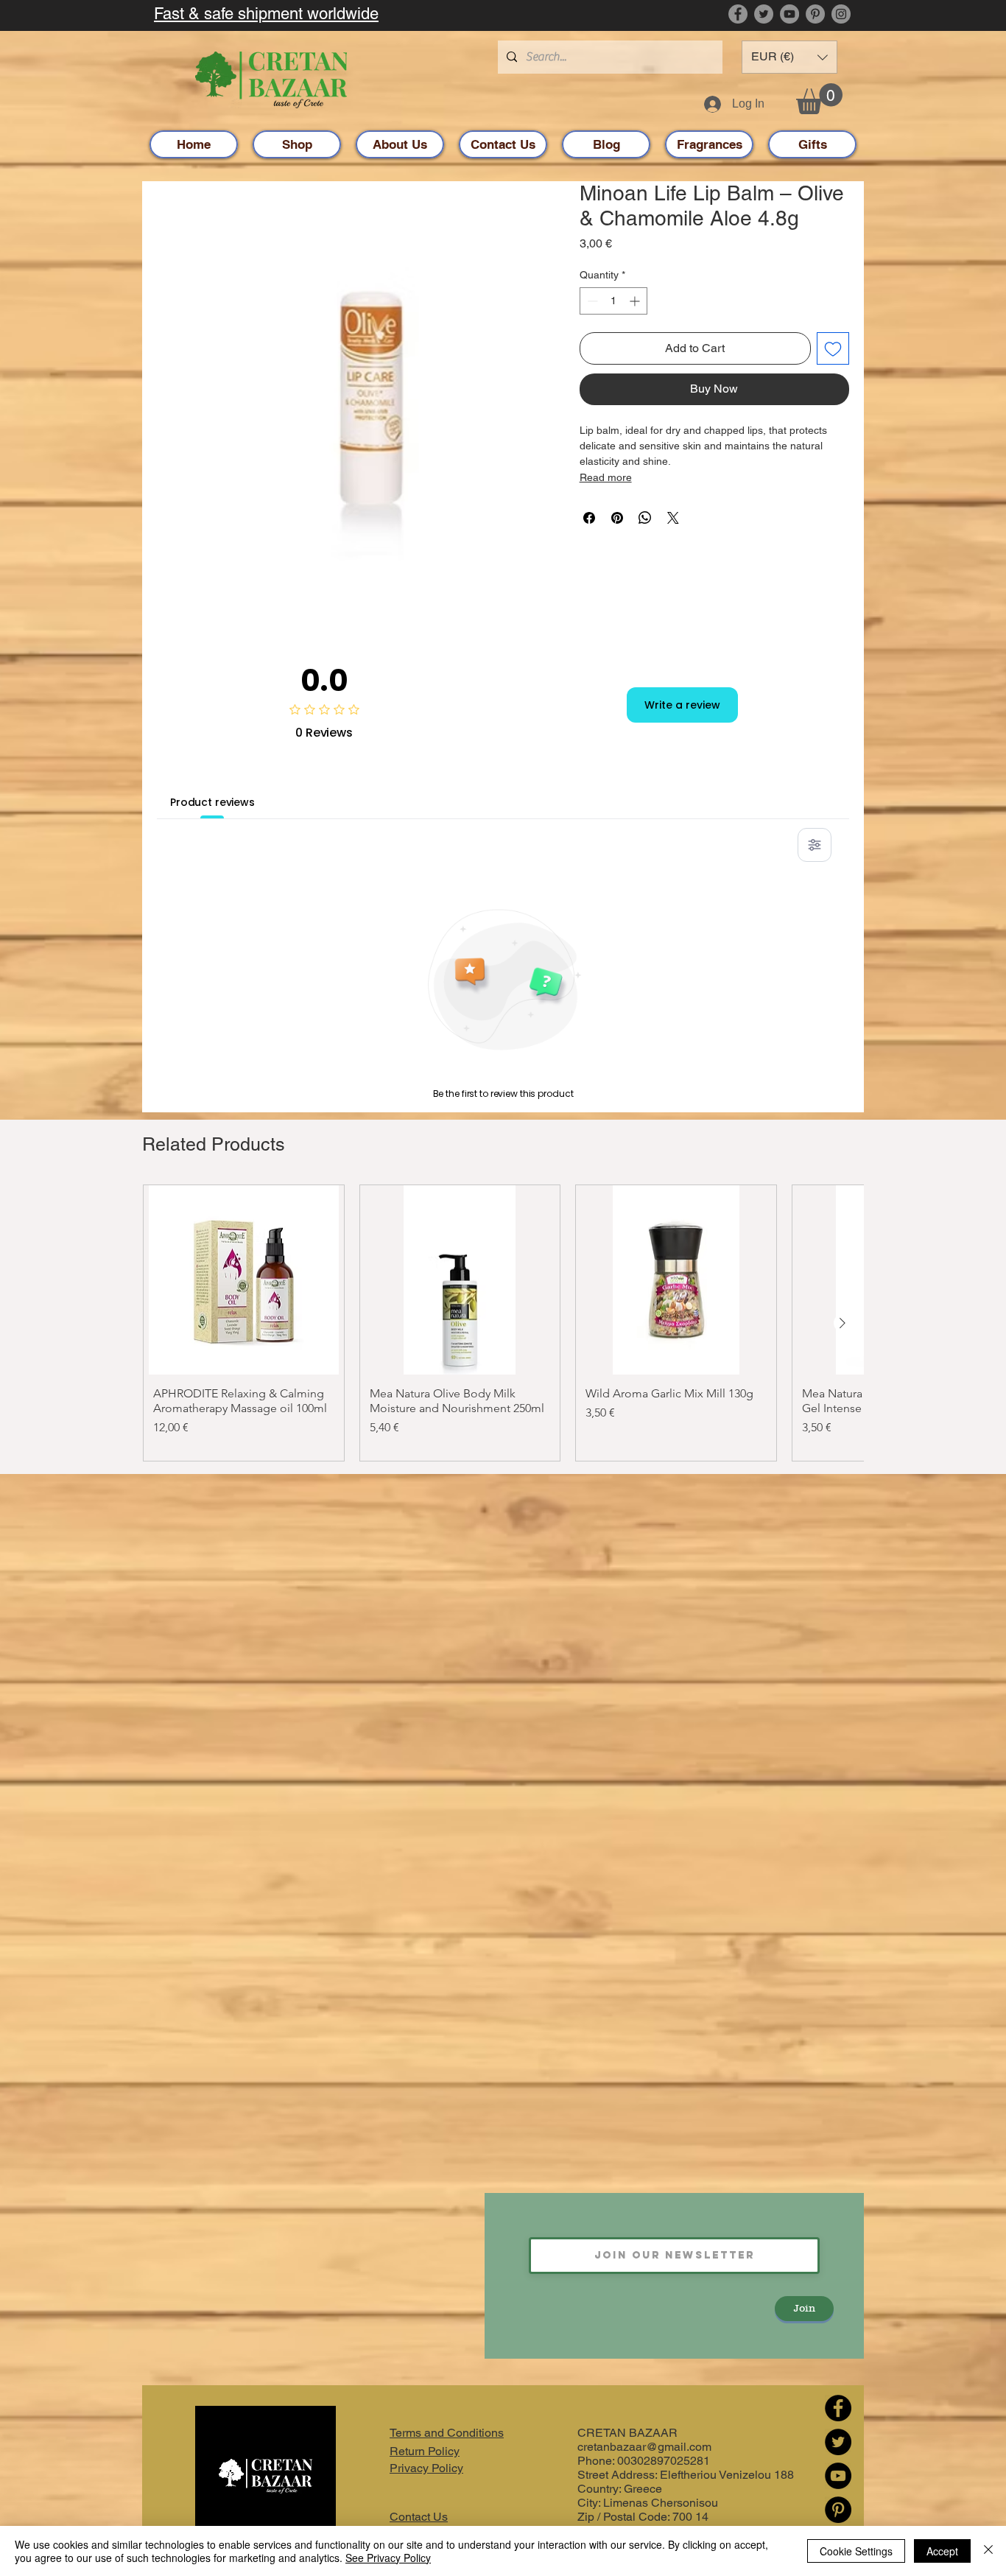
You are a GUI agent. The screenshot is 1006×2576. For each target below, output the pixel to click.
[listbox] (789, 57)
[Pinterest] (815, 14)
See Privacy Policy (388, 2558)
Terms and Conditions (447, 2433)
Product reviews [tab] (212, 802)
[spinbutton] (613, 301)
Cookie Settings (856, 2551)
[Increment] (636, 301)
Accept (942, 2551)
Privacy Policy (426, 2468)
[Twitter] (764, 14)
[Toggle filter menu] (815, 845)
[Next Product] (843, 1323)
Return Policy (425, 2451)
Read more (606, 477)
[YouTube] (789, 14)
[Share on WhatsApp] (645, 518)
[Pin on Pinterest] (617, 518)
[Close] (988, 2551)
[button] (789, 57)
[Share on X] (673, 518)
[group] (503, 1323)
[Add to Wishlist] (833, 348)
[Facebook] (738, 14)
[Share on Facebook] (589, 518)
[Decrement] (591, 301)
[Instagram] (841, 14)
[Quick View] (244, 1280)
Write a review (682, 705)
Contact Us (419, 2517)
